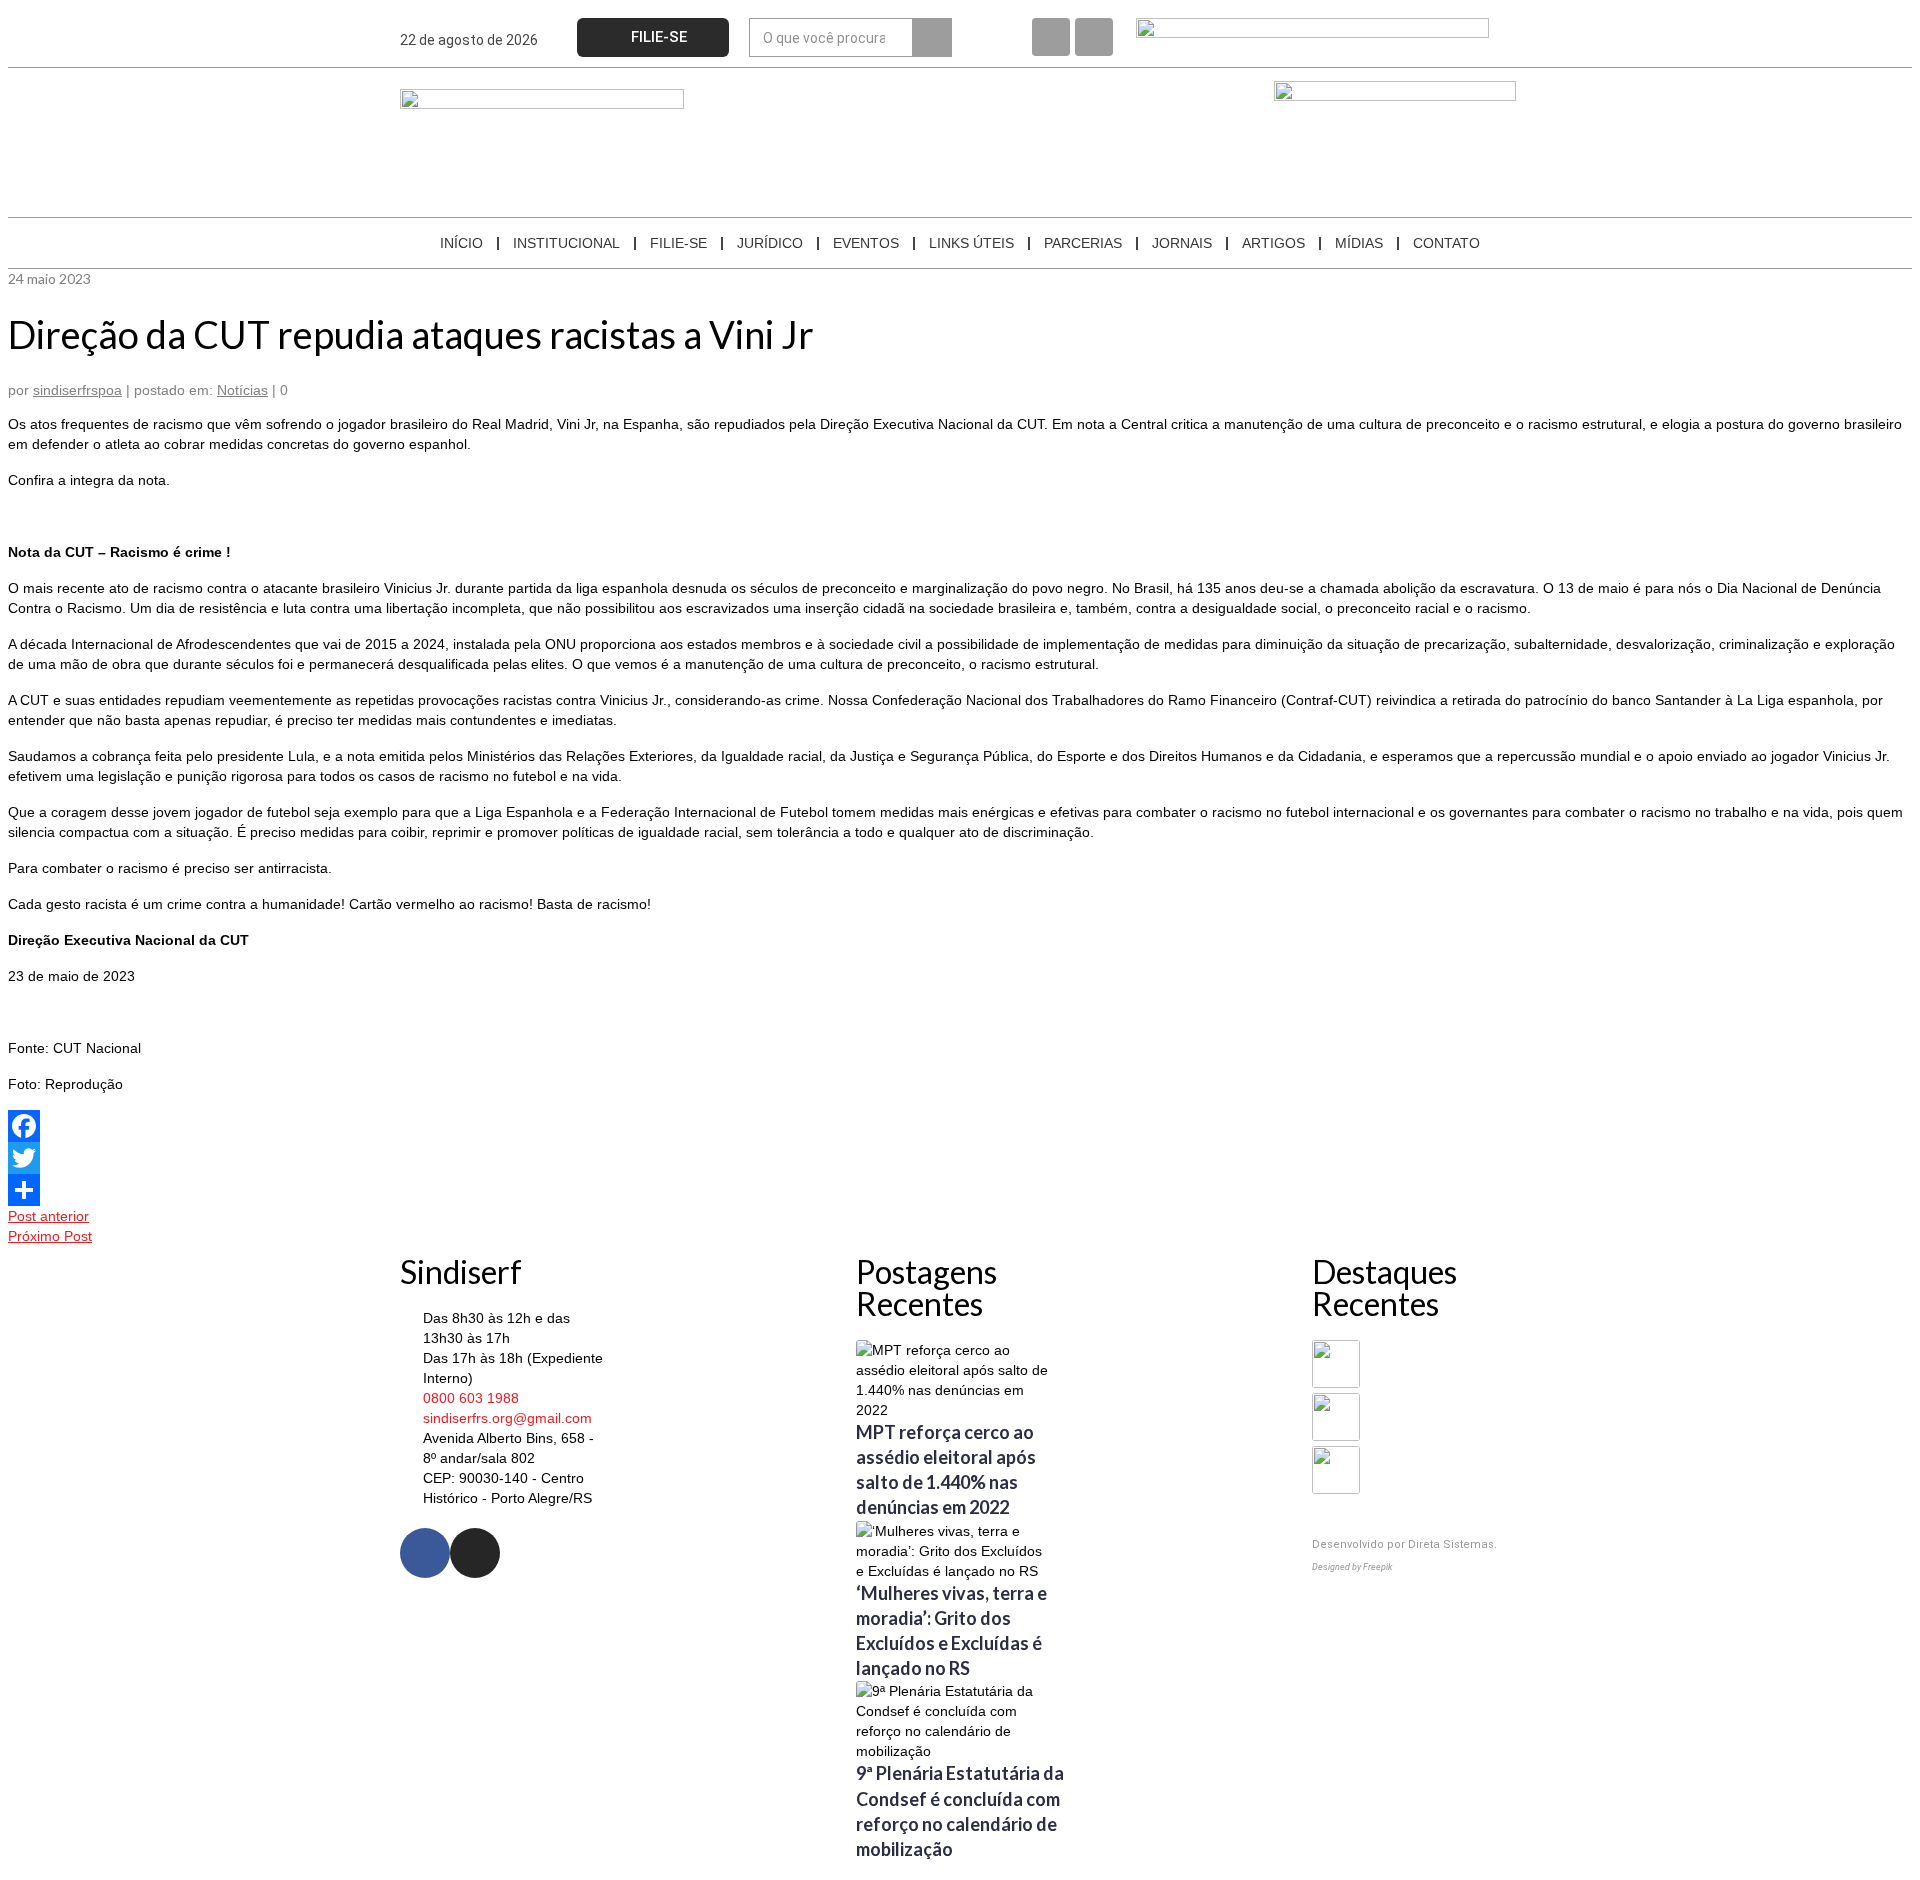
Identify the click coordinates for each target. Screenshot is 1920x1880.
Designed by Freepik (1352, 1567)
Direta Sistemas (1451, 1544)
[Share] (960, 1190)
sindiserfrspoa (77, 390)
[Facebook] (1051, 37)
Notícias (242, 390)
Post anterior (48, 1216)
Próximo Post (50, 1236)
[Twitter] (960, 1158)
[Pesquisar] (931, 37)
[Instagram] (1094, 37)
